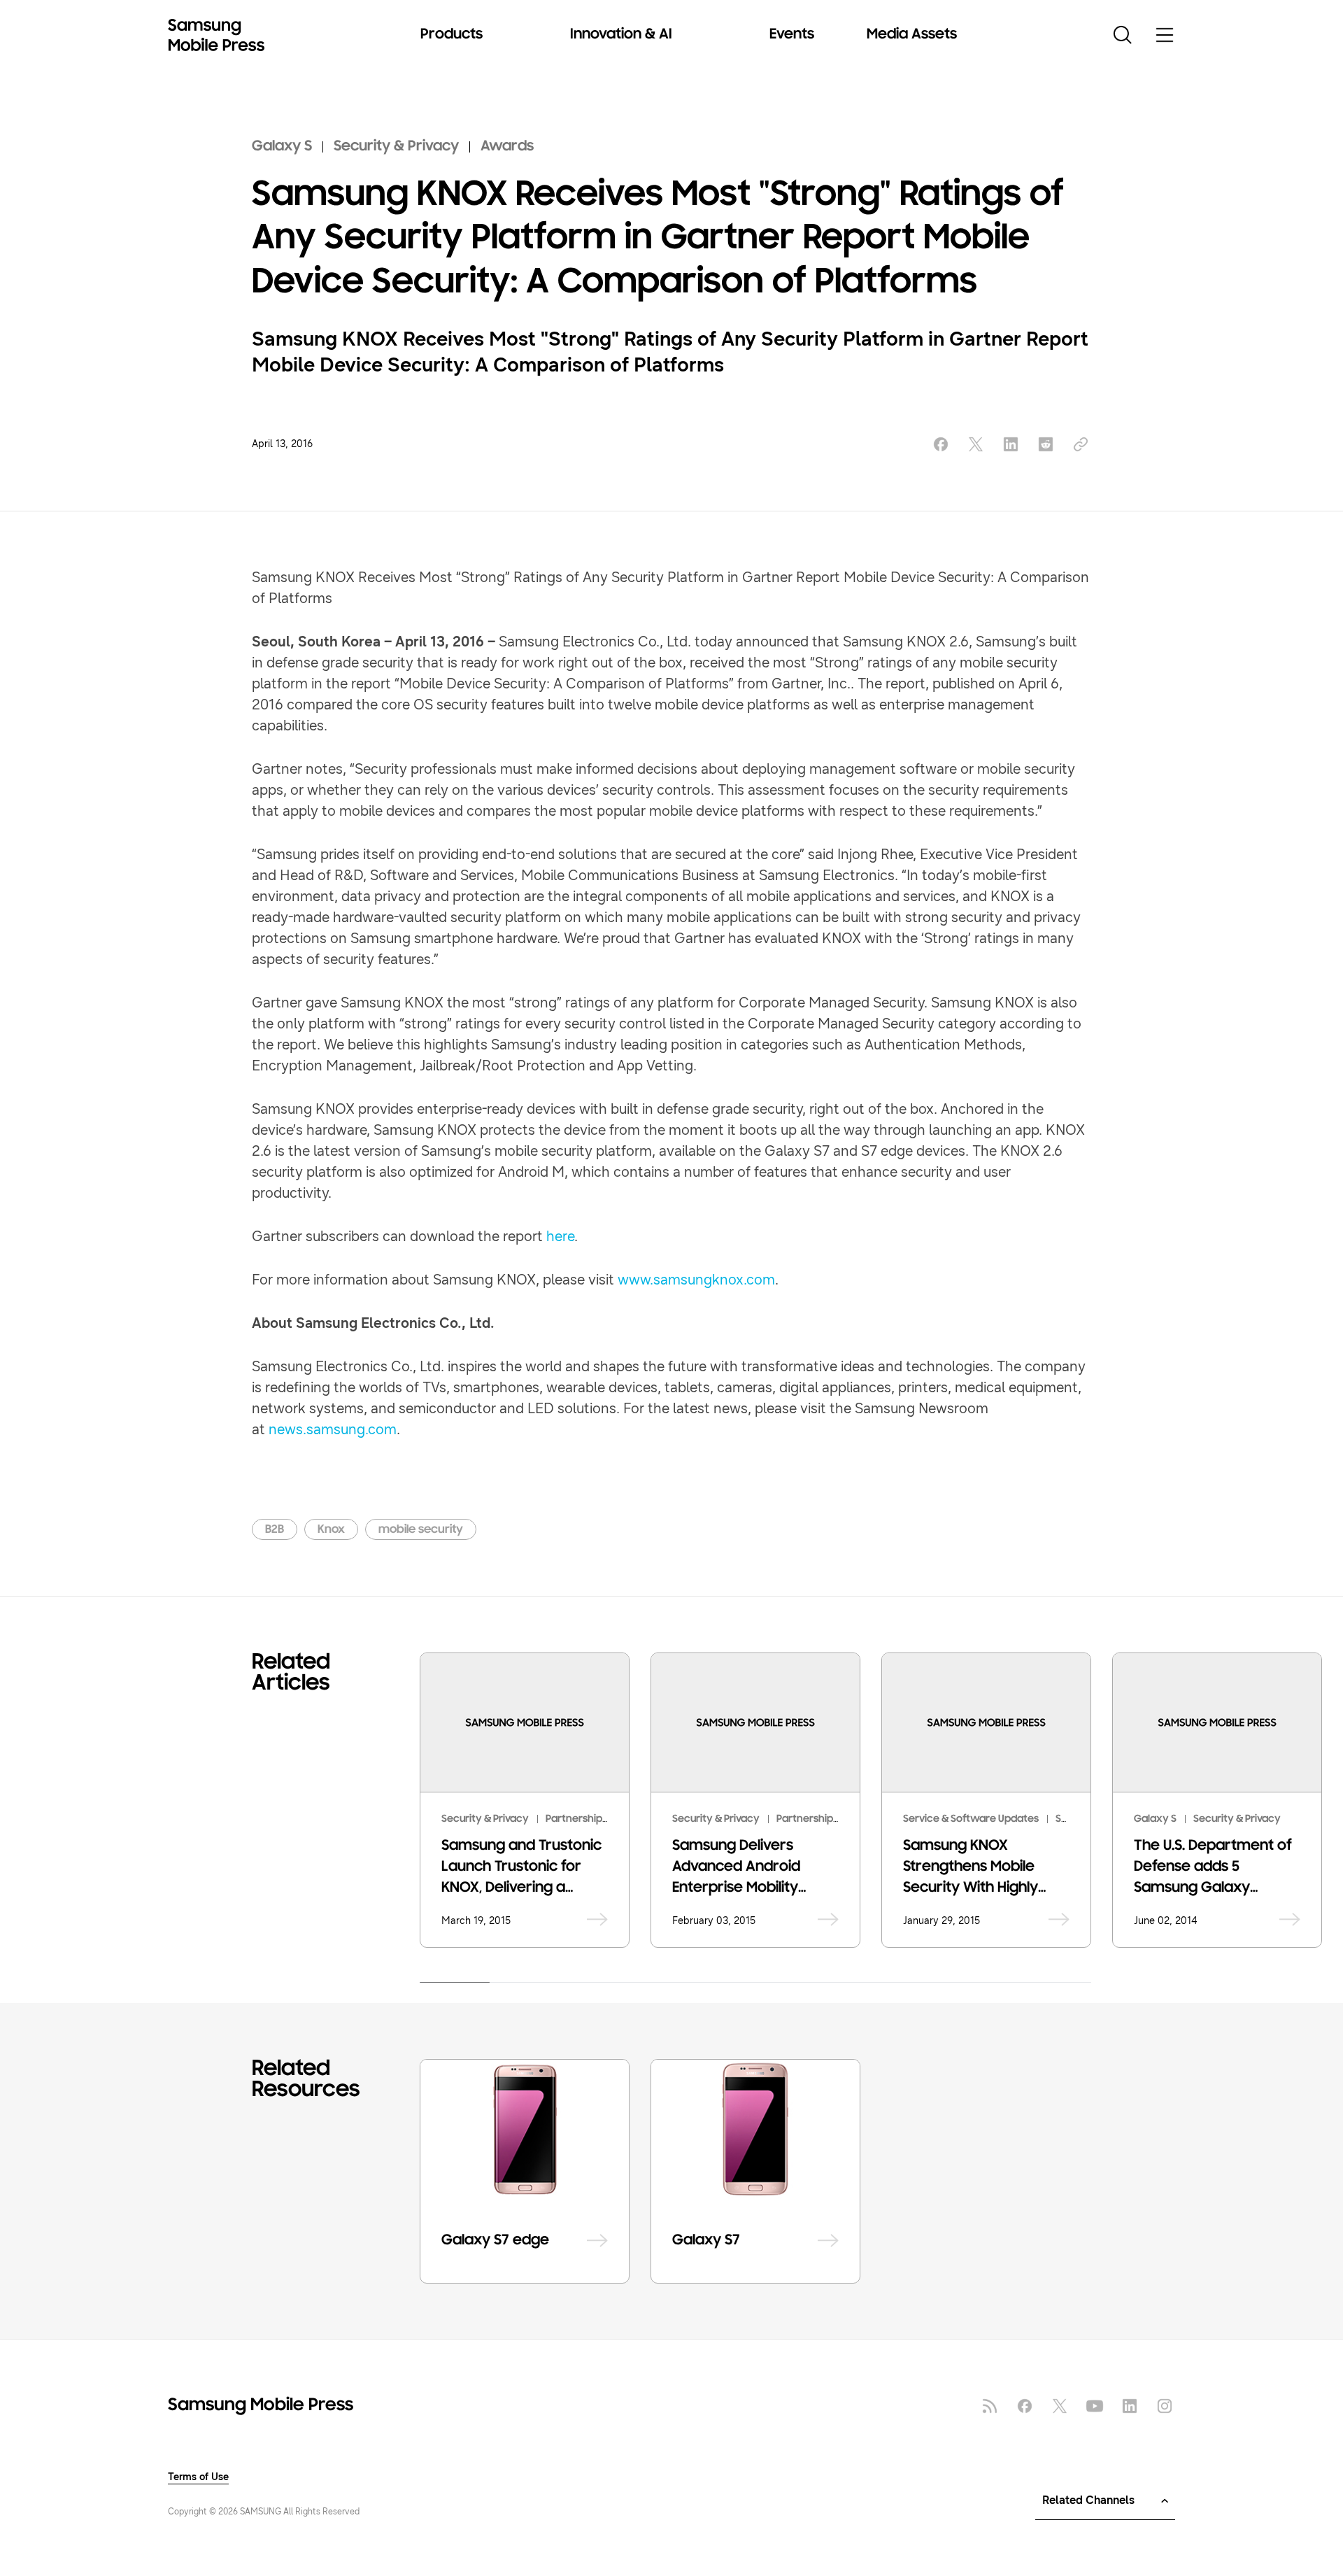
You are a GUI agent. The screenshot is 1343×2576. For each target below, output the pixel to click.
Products (452, 35)
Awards (507, 147)
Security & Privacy (396, 147)
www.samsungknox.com (696, 1280)
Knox (331, 1530)
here (560, 1237)
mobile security (421, 1530)
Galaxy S (282, 147)
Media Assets (912, 35)
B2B (275, 1530)
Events (792, 35)
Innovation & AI (621, 35)
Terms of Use (198, 2477)
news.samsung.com (333, 1430)
